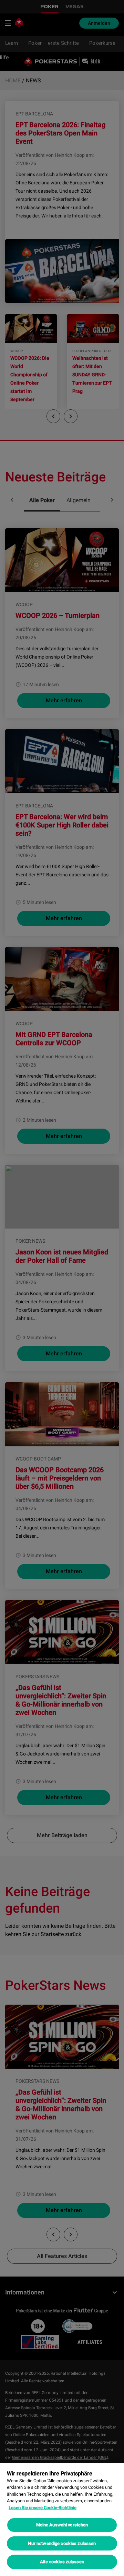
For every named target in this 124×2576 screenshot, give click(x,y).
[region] (62, 2520)
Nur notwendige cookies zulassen (62, 2543)
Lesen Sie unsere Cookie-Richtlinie (43, 2508)
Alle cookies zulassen (62, 2562)
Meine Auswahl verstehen (62, 2525)
